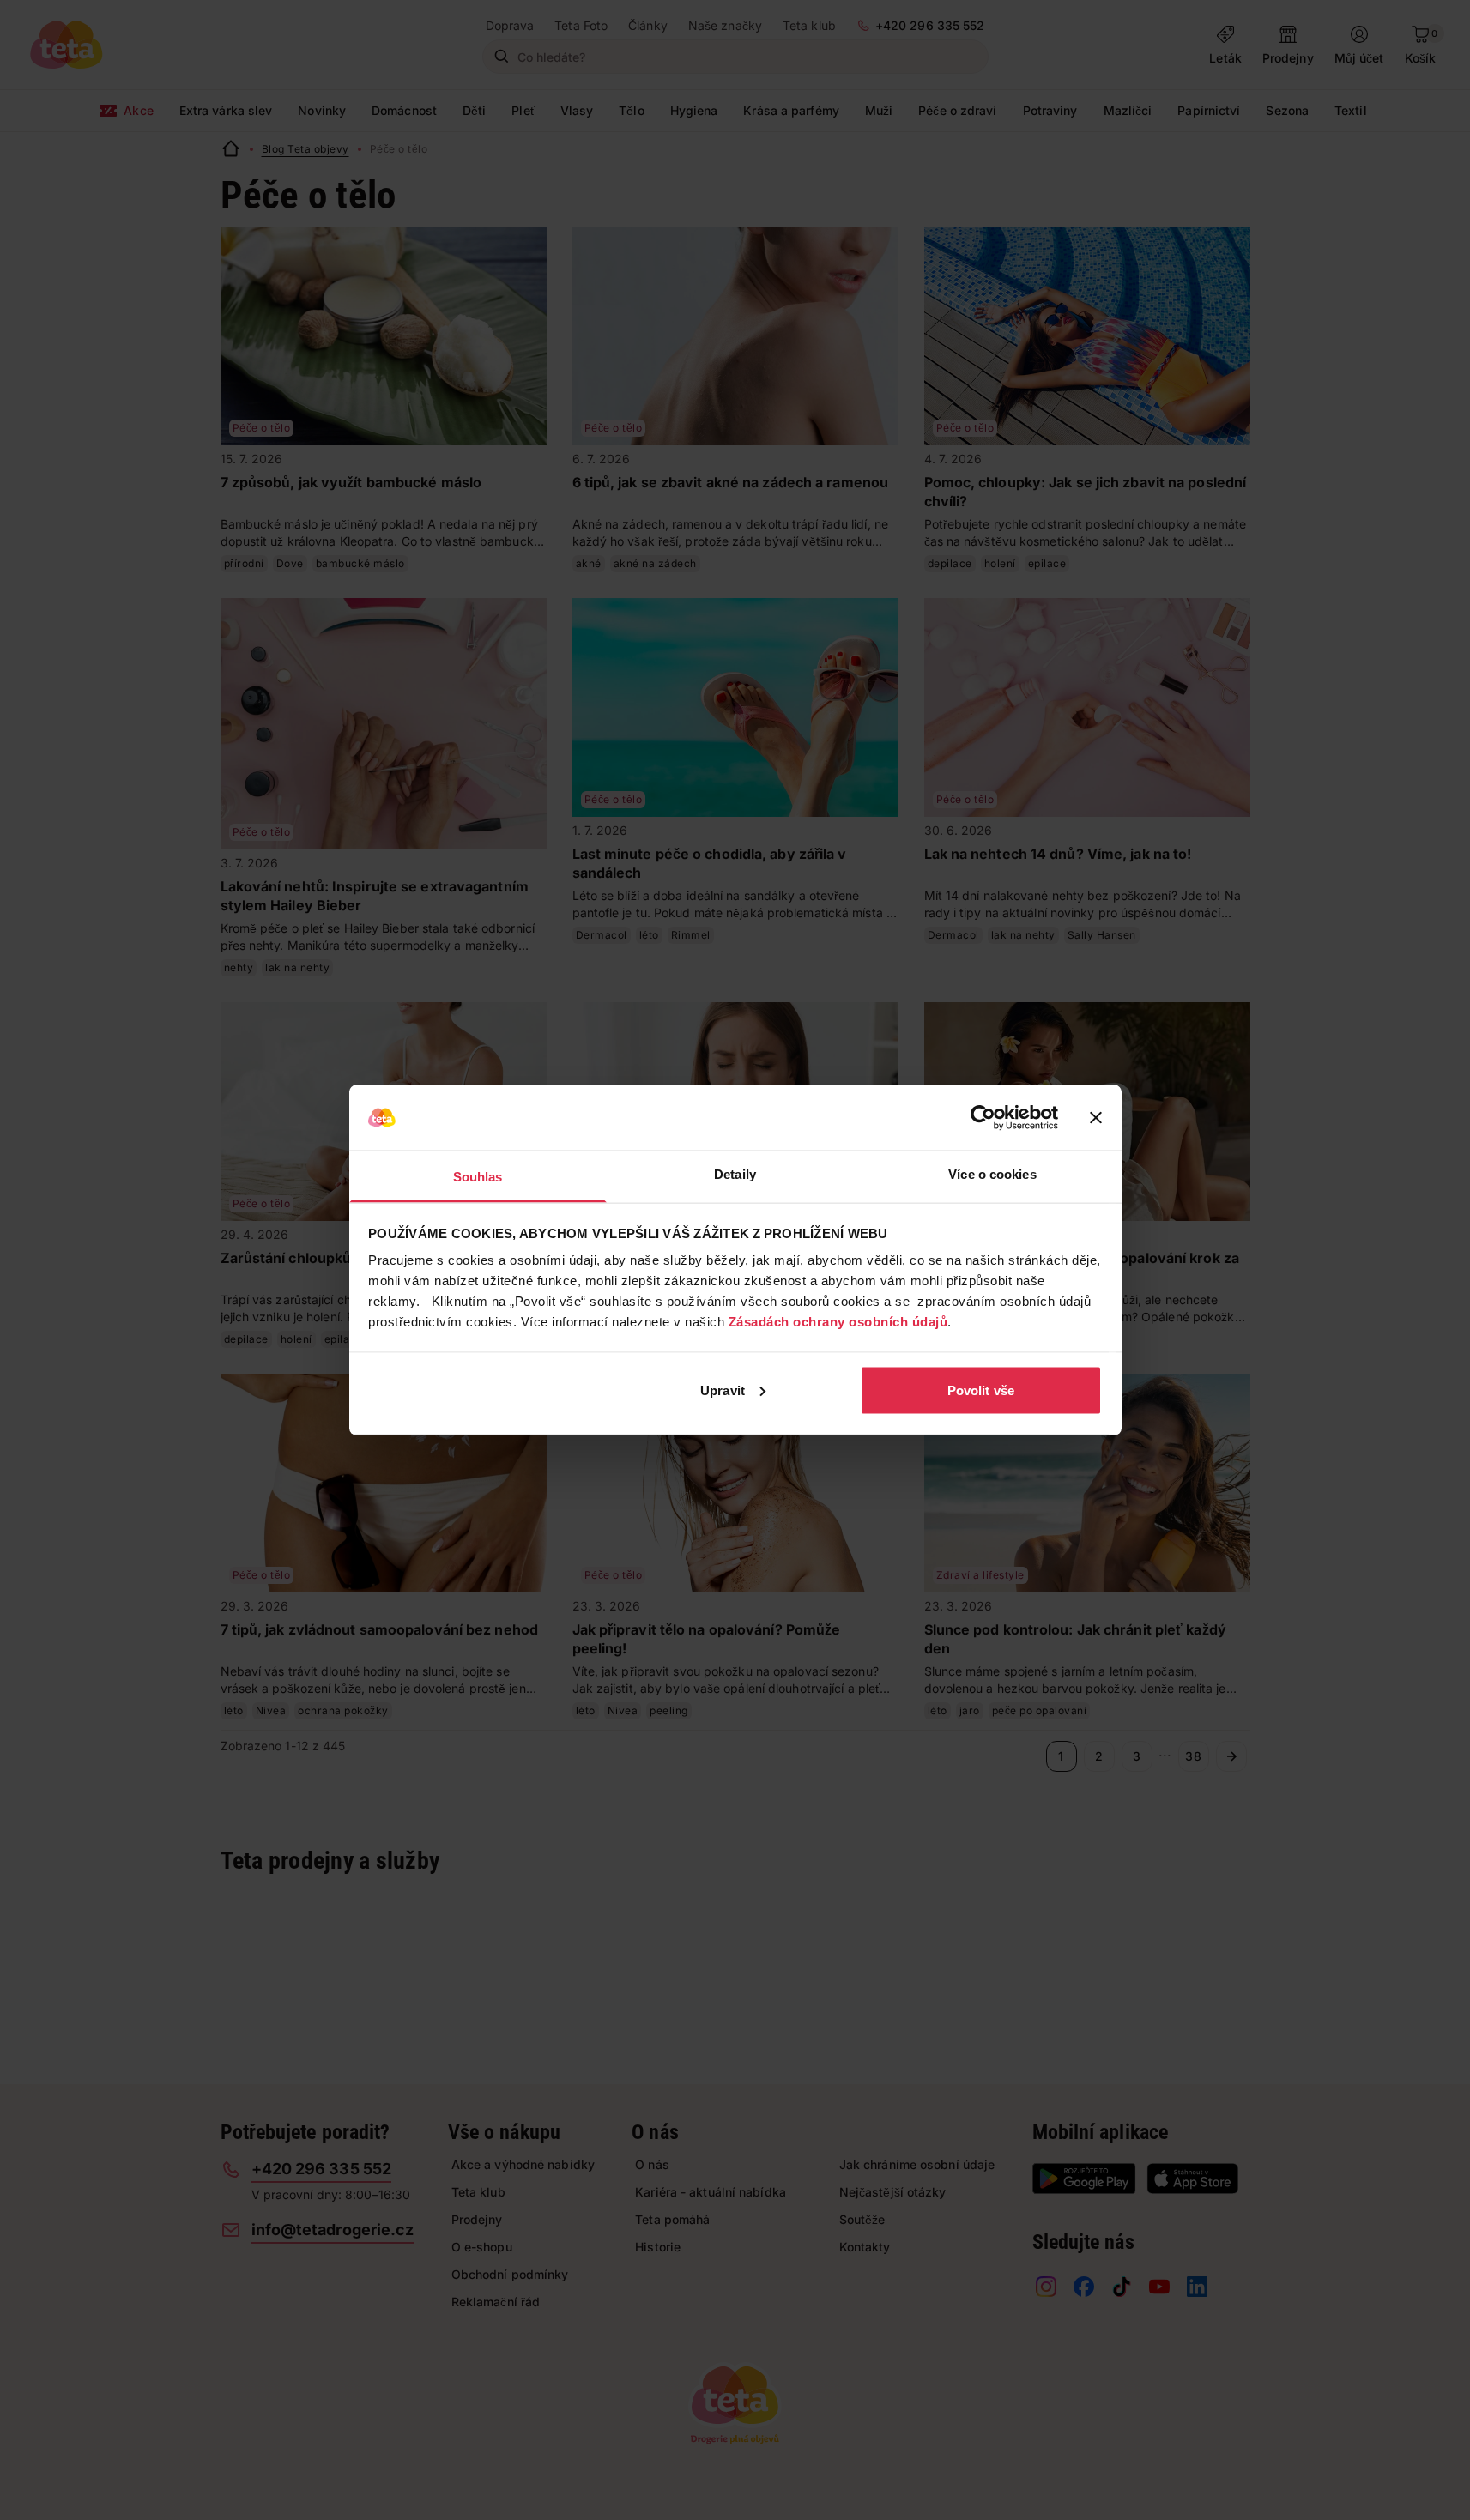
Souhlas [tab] (478, 1177)
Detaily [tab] (735, 1174)
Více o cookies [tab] (992, 1174)
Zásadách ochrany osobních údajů (838, 1322)
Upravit (723, 1390)
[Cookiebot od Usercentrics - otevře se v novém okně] (983, 1118)
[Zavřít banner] (1096, 1118)
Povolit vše (981, 1390)
